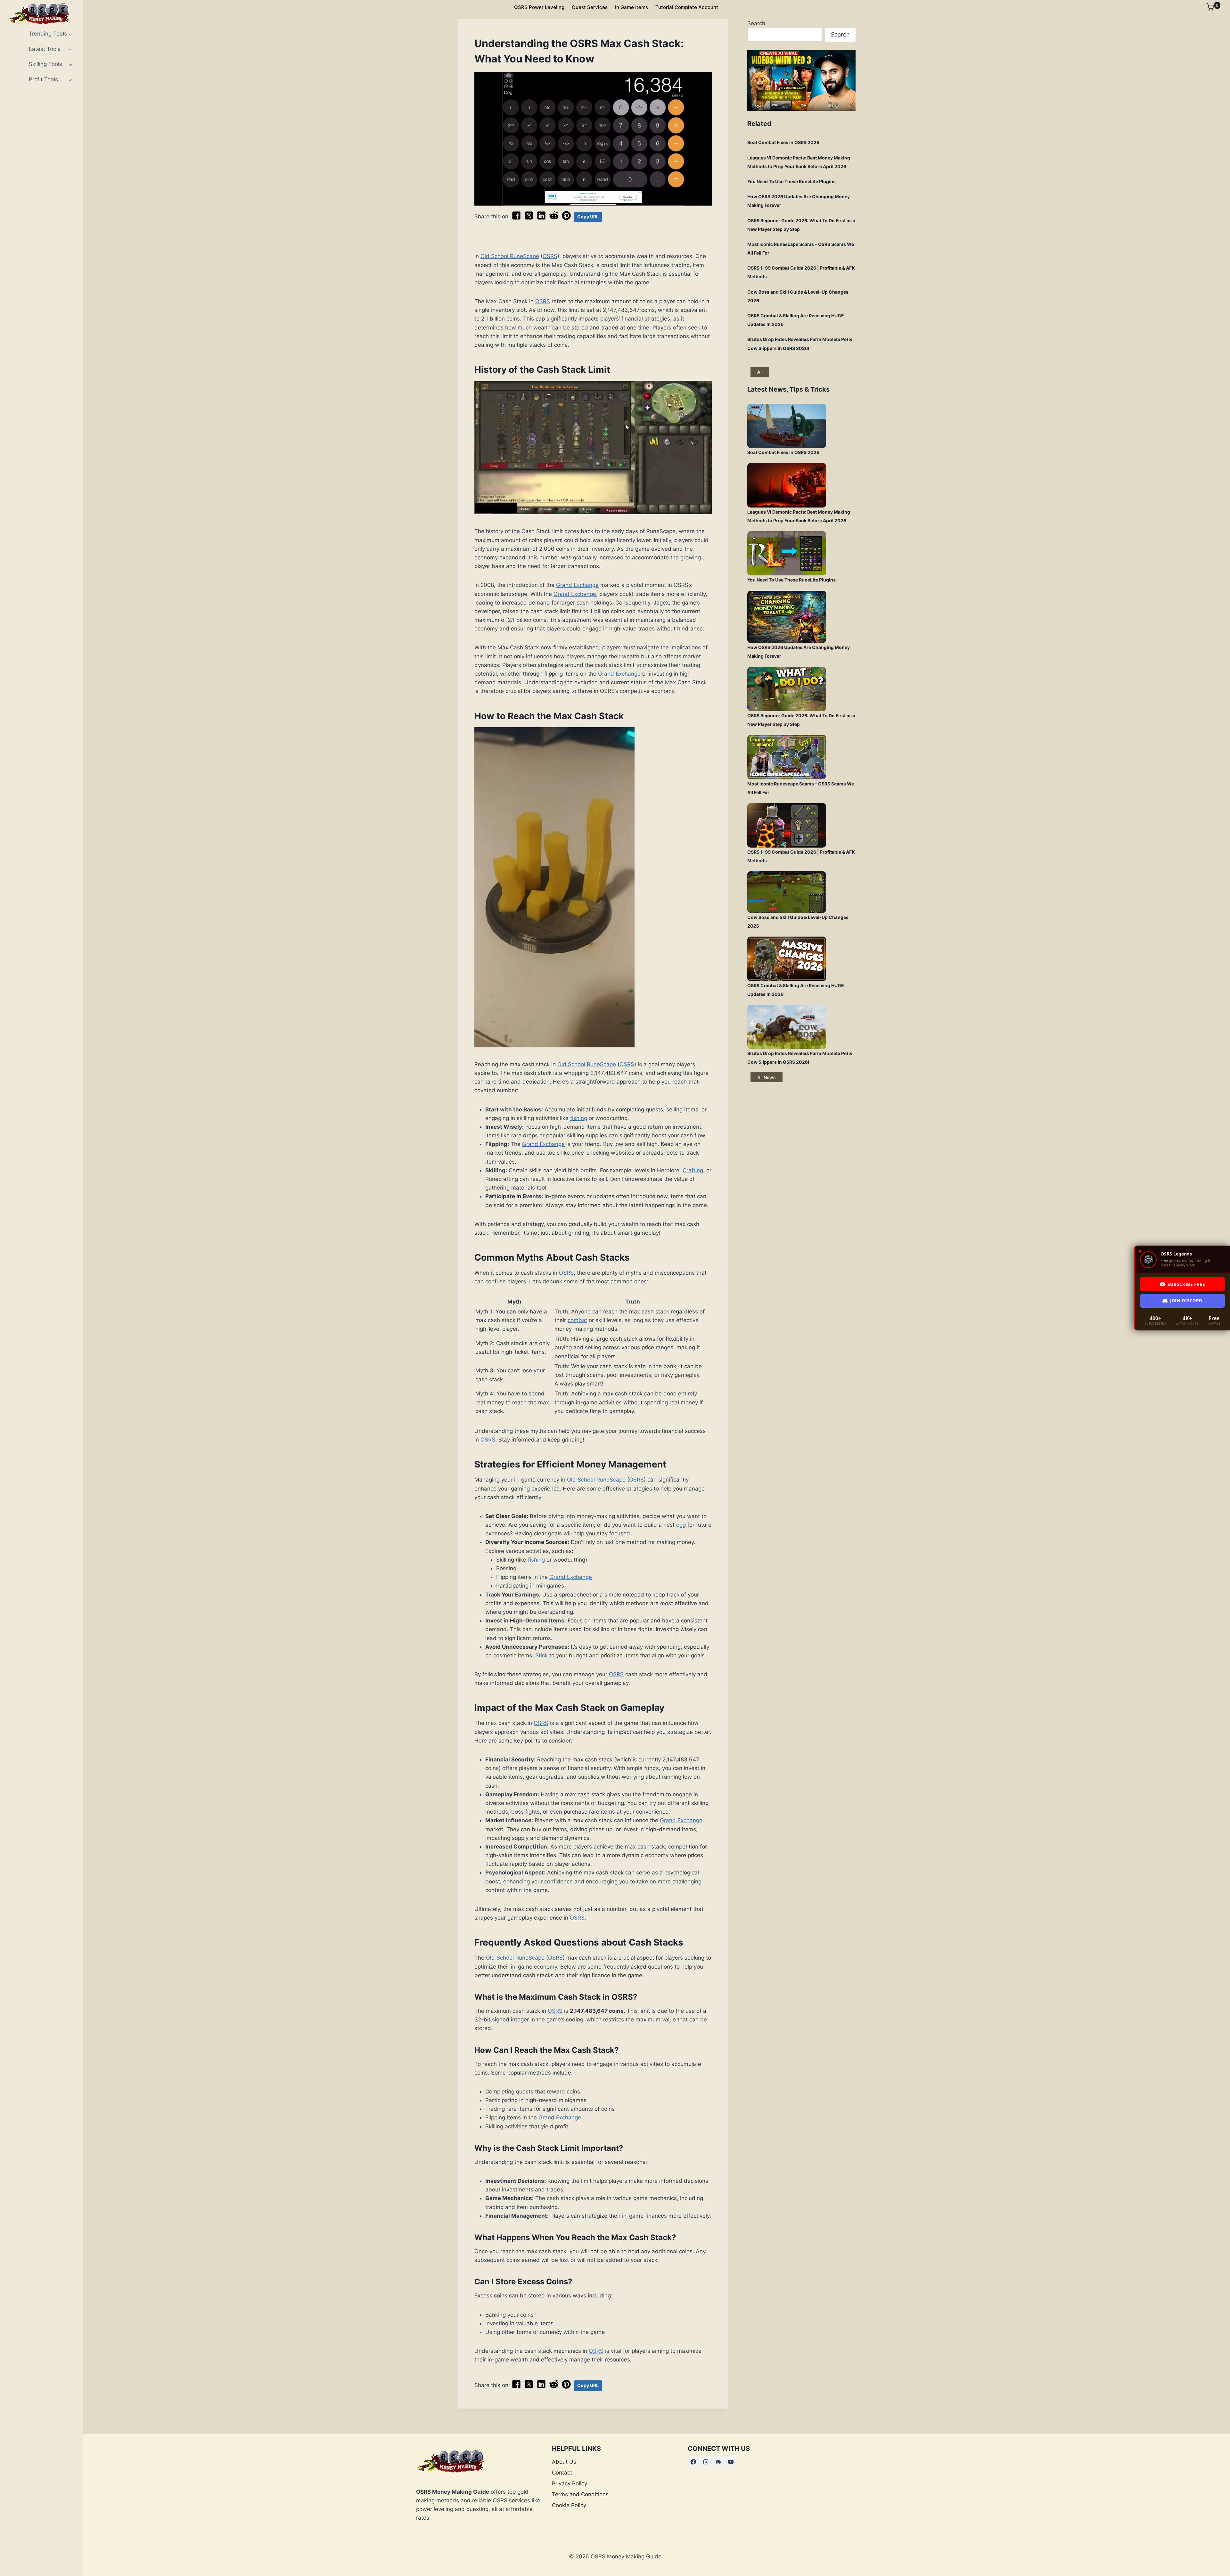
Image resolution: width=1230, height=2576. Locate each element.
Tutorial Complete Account (687, 7)
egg (681, 1525)
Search (756, 23)
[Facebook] (693, 2462)
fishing (579, 1118)
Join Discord (1186, 1301)
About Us (564, 2462)
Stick (541, 1655)
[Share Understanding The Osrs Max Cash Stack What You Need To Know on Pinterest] (566, 218)
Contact (562, 2473)
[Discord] (718, 2462)
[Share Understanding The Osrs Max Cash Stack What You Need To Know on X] (529, 218)
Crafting (693, 1170)
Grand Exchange (577, 585)
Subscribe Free (1186, 1284)
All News (767, 1077)
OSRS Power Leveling (539, 7)
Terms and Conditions (580, 2494)
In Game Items (631, 7)
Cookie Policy (569, 2505)
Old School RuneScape (510, 256)
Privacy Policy (570, 2483)
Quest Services (590, 7)
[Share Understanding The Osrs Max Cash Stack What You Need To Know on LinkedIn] (541, 218)
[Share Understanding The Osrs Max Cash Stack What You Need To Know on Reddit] (554, 218)
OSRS (550, 256)
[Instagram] (706, 2462)
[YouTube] (731, 2462)
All (760, 372)
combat (577, 1320)
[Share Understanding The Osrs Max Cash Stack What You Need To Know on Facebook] (516, 218)
